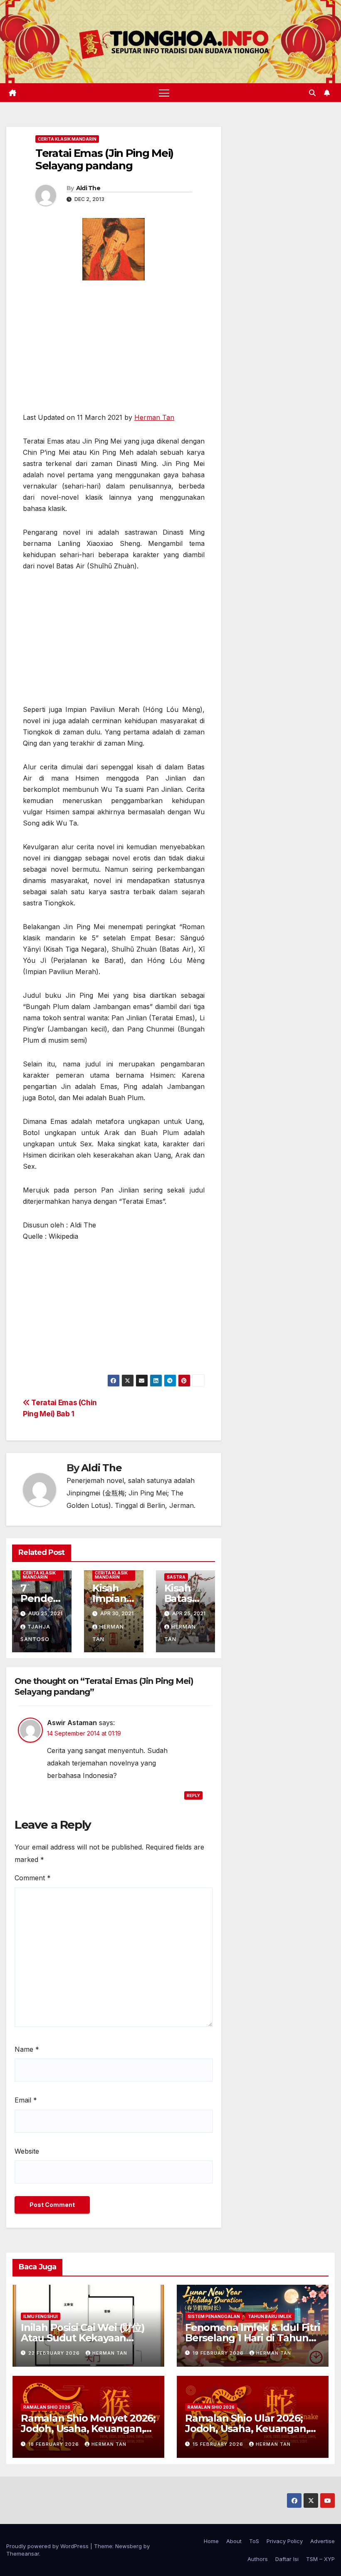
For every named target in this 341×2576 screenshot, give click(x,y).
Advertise (322, 2541)
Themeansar (23, 2554)
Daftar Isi (287, 2559)
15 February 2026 (219, 2444)
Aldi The (88, 188)
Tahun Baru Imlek (270, 2316)
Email (26, 2100)
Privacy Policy (285, 2541)
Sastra (176, 1577)
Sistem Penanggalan (214, 2316)
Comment (33, 1878)
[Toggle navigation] (164, 93)
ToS (254, 2541)
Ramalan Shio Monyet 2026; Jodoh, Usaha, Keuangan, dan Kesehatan (88, 2428)
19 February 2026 (219, 2353)
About (234, 2541)
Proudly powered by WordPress (48, 2546)
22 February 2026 (55, 2353)
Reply (193, 1795)
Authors (258, 2559)
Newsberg (128, 2546)
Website (27, 2151)
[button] (312, 93)
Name (27, 2049)
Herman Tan (154, 417)
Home (211, 2541)
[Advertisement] (114, 350)
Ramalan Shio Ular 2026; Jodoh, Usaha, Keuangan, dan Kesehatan (247, 2428)
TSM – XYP (320, 2559)
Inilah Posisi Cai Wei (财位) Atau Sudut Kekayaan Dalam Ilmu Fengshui (83, 2338)
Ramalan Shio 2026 (47, 2407)
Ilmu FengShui (41, 2316)
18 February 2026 (54, 2444)
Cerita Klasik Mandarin (67, 139)
